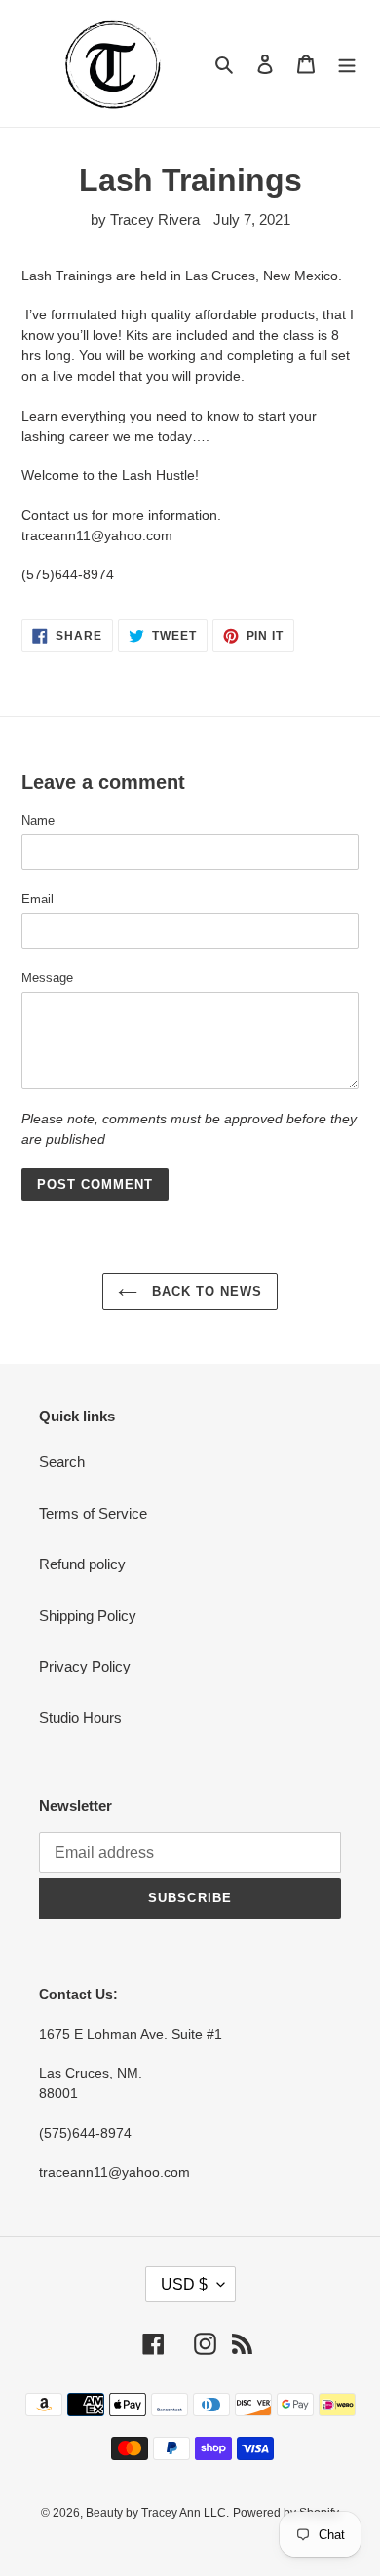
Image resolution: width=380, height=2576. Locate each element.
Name (38, 820)
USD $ (184, 2284)
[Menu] (347, 64)
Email (38, 899)
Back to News (205, 1291)
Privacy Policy (85, 1666)
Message (47, 978)
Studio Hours (80, 1718)
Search (62, 1462)
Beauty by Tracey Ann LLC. (157, 2513)
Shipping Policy (88, 1616)
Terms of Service (93, 1513)
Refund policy (82, 1564)
